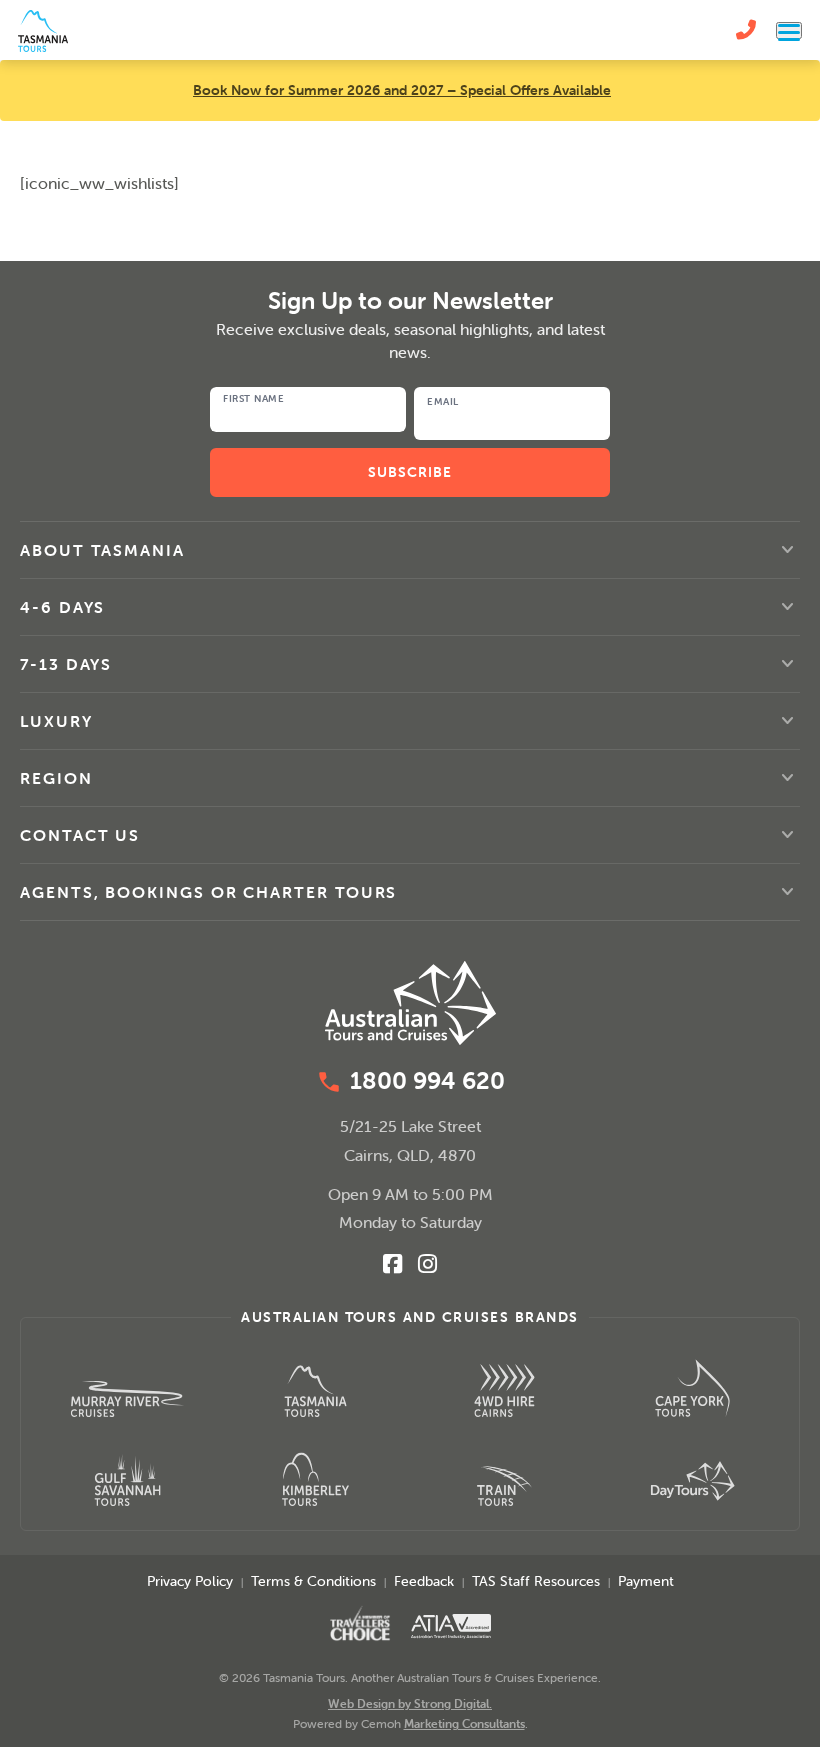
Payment (646, 1581)
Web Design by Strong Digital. (410, 1703)
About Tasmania (102, 550)
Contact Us (80, 835)
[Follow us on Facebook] (392, 1264)
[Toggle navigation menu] (789, 30)
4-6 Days (62, 607)
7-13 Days (66, 664)
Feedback (424, 1581)
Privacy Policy (190, 1581)
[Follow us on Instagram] (427, 1264)
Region (56, 778)
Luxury (56, 721)
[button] (410, 550)
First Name (253, 399)
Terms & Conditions (313, 1581)
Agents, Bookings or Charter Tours (208, 892)
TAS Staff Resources (536, 1581)
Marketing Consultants (464, 1723)
